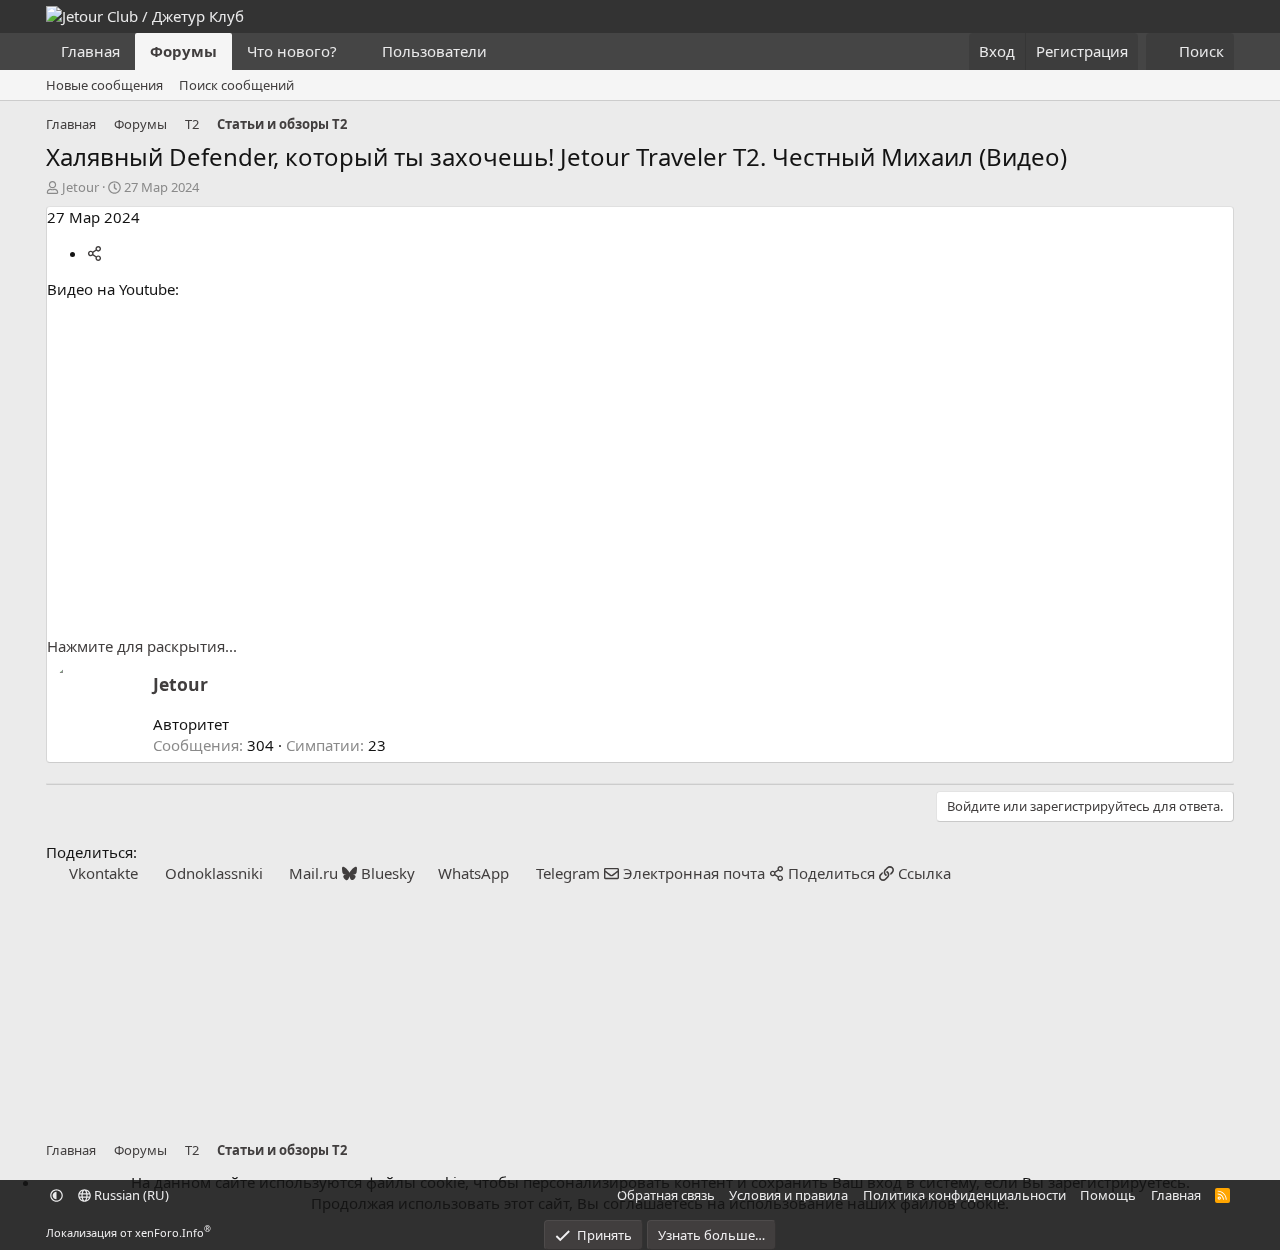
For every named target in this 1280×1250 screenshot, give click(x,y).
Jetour (80, 187)
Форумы (183, 51)
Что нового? (292, 51)
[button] (353, 51)
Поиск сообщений (236, 85)
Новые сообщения (104, 85)
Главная (90, 51)
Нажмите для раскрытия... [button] (142, 646)
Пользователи (434, 51)
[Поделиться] (94, 253)
